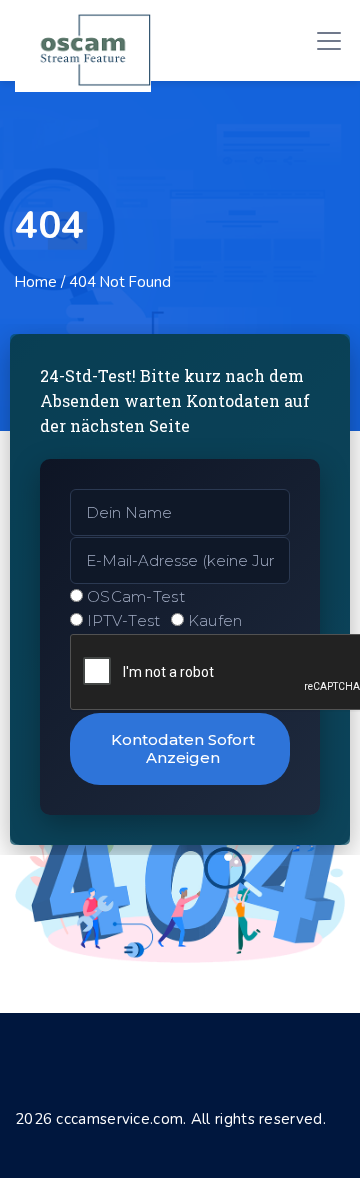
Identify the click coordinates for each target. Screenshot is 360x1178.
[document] (180, 589)
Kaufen (215, 620)
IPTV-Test (124, 620)
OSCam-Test (136, 596)
